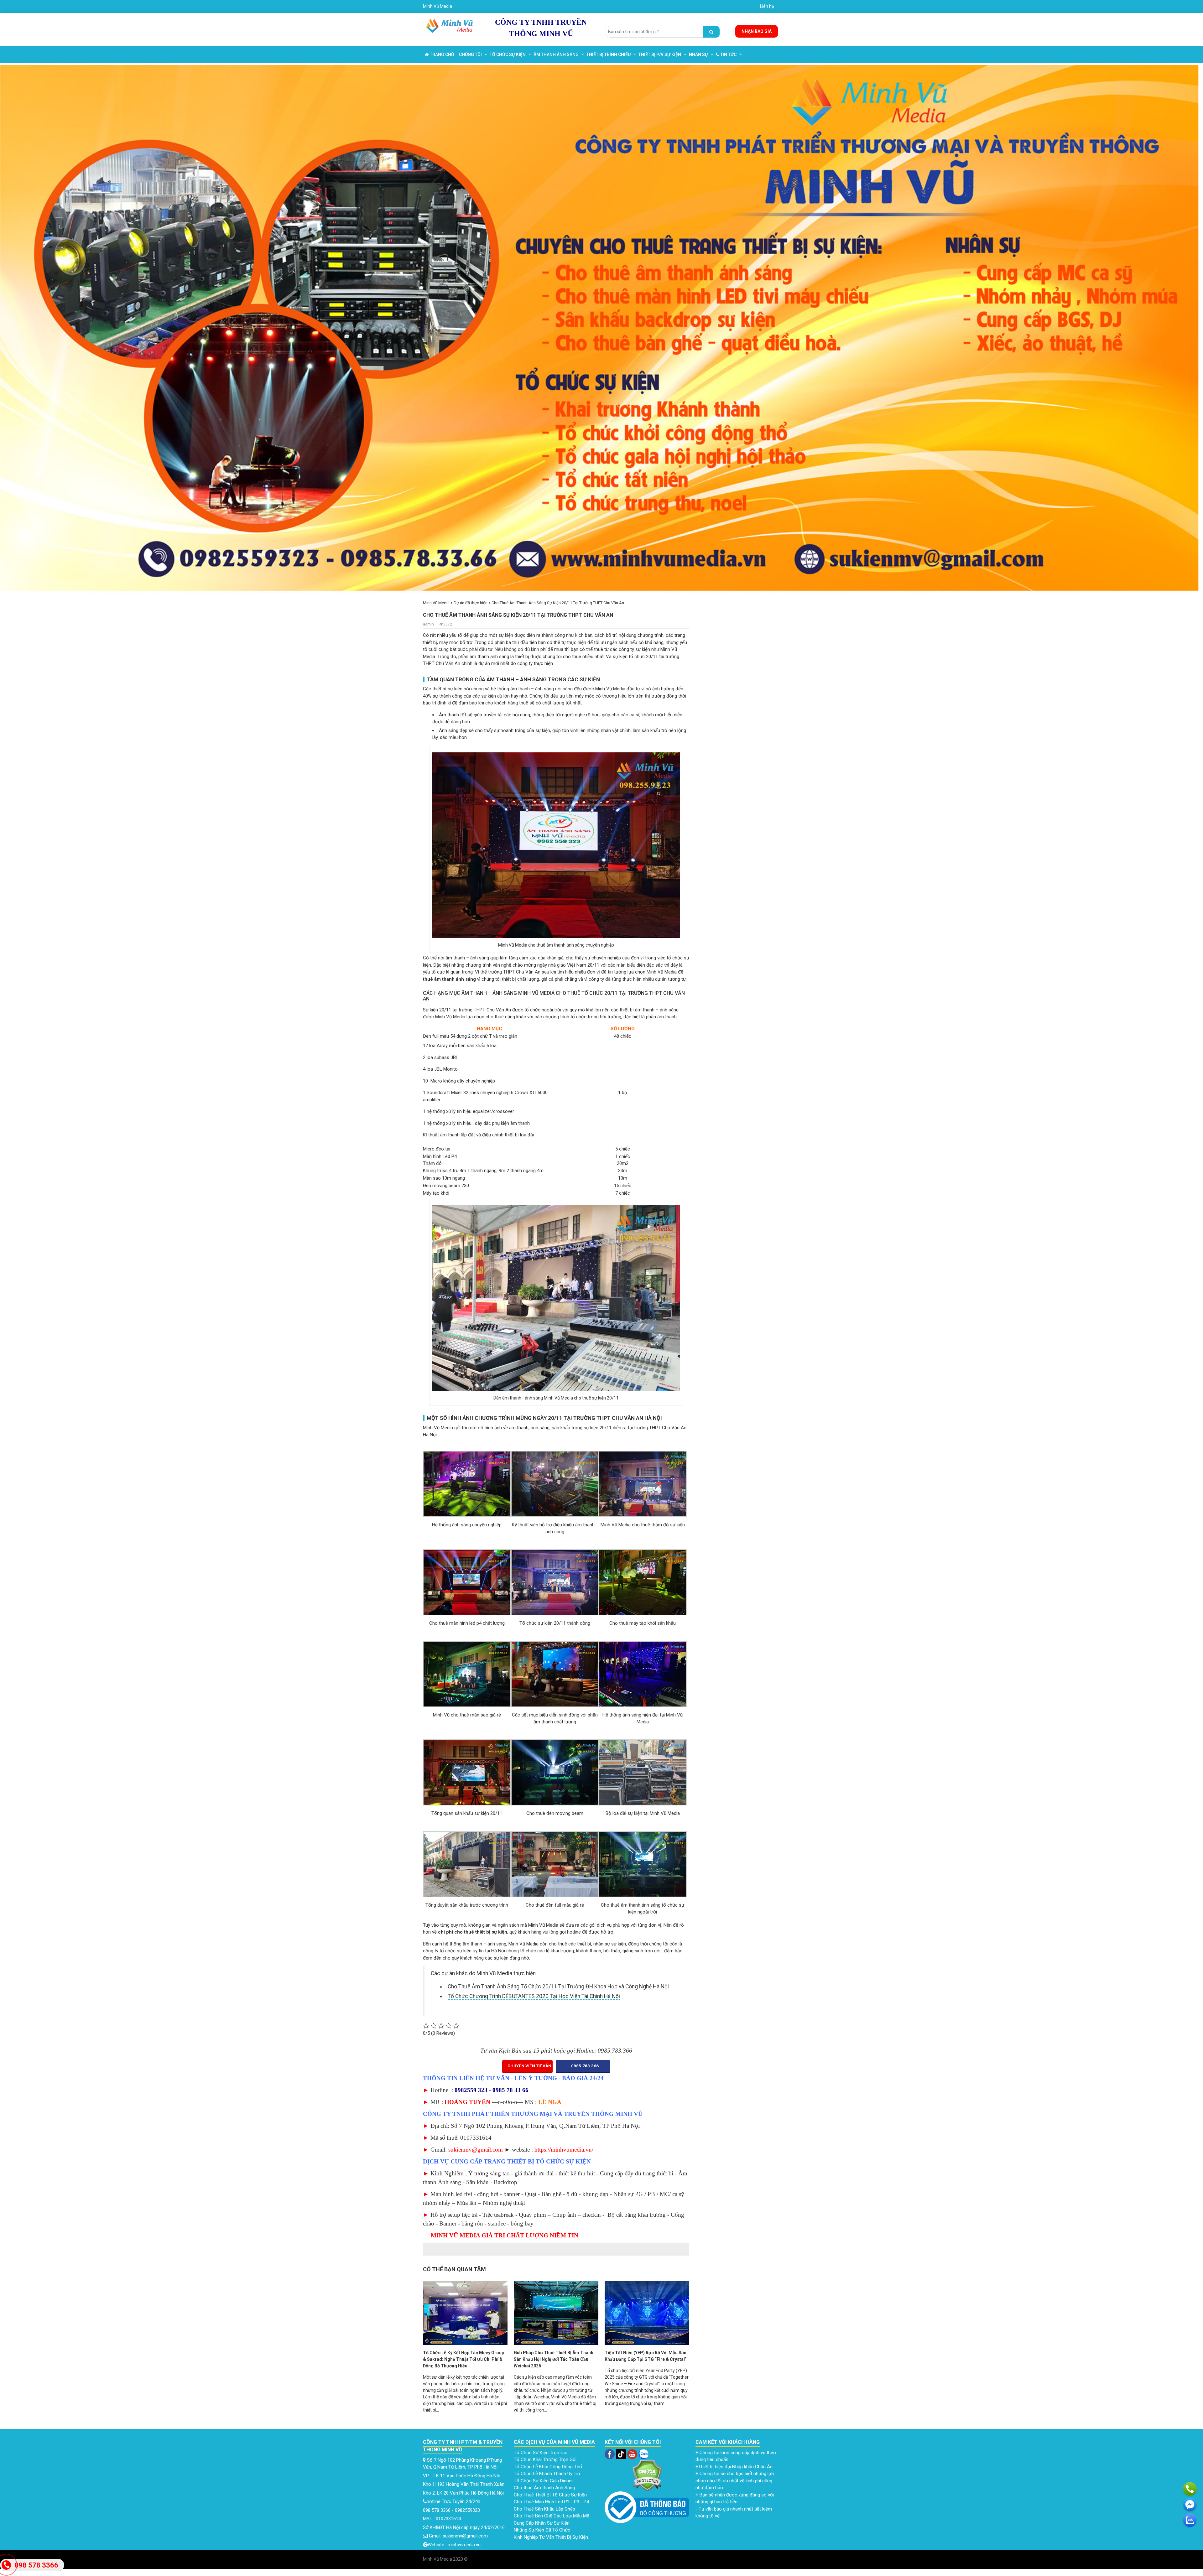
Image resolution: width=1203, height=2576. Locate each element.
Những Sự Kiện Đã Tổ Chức (543, 2530)
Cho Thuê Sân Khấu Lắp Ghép (545, 2509)
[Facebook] (610, 2454)
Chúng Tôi (470, 55)
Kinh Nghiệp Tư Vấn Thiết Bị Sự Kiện (551, 2537)
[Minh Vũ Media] (450, 24)
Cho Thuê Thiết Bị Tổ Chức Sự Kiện (550, 2495)
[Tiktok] (620, 2454)
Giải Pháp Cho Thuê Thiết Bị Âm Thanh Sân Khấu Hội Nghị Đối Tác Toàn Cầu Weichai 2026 (554, 2359)
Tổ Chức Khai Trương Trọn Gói (546, 2459)
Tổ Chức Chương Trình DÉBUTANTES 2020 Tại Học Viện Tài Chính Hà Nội (534, 1996)
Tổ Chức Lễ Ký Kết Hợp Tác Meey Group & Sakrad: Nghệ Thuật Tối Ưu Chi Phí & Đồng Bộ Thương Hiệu (463, 2359)
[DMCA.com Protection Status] (647, 2475)
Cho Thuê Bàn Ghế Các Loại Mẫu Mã (552, 2516)
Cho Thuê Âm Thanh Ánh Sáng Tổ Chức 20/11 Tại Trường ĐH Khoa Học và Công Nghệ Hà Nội (558, 1987)
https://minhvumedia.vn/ (564, 2150)
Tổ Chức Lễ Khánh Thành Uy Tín (547, 2474)
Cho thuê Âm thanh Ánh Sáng (545, 2488)
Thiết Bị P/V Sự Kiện (660, 55)
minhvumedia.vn (464, 2545)
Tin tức (728, 55)
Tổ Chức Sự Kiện (508, 55)
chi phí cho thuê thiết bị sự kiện (473, 1932)
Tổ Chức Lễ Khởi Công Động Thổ (549, 2467)
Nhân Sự (698, 55)
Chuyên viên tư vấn (529, 2066)
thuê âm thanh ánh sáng (449, 979)
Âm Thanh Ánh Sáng (556, 55)
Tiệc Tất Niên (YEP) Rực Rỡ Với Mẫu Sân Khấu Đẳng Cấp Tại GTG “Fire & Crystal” (646, 2356)
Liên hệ (767, 6)
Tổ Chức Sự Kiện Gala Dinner (543, 2481)
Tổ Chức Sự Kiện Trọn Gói (541, 2453)
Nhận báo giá (757, 31)
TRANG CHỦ (441, 55)
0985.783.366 (584, 2066)
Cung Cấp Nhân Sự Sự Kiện (542, 2523)
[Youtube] (633, 2454)
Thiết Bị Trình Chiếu (609, 55)
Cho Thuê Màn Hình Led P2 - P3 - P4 (552, 2502)
